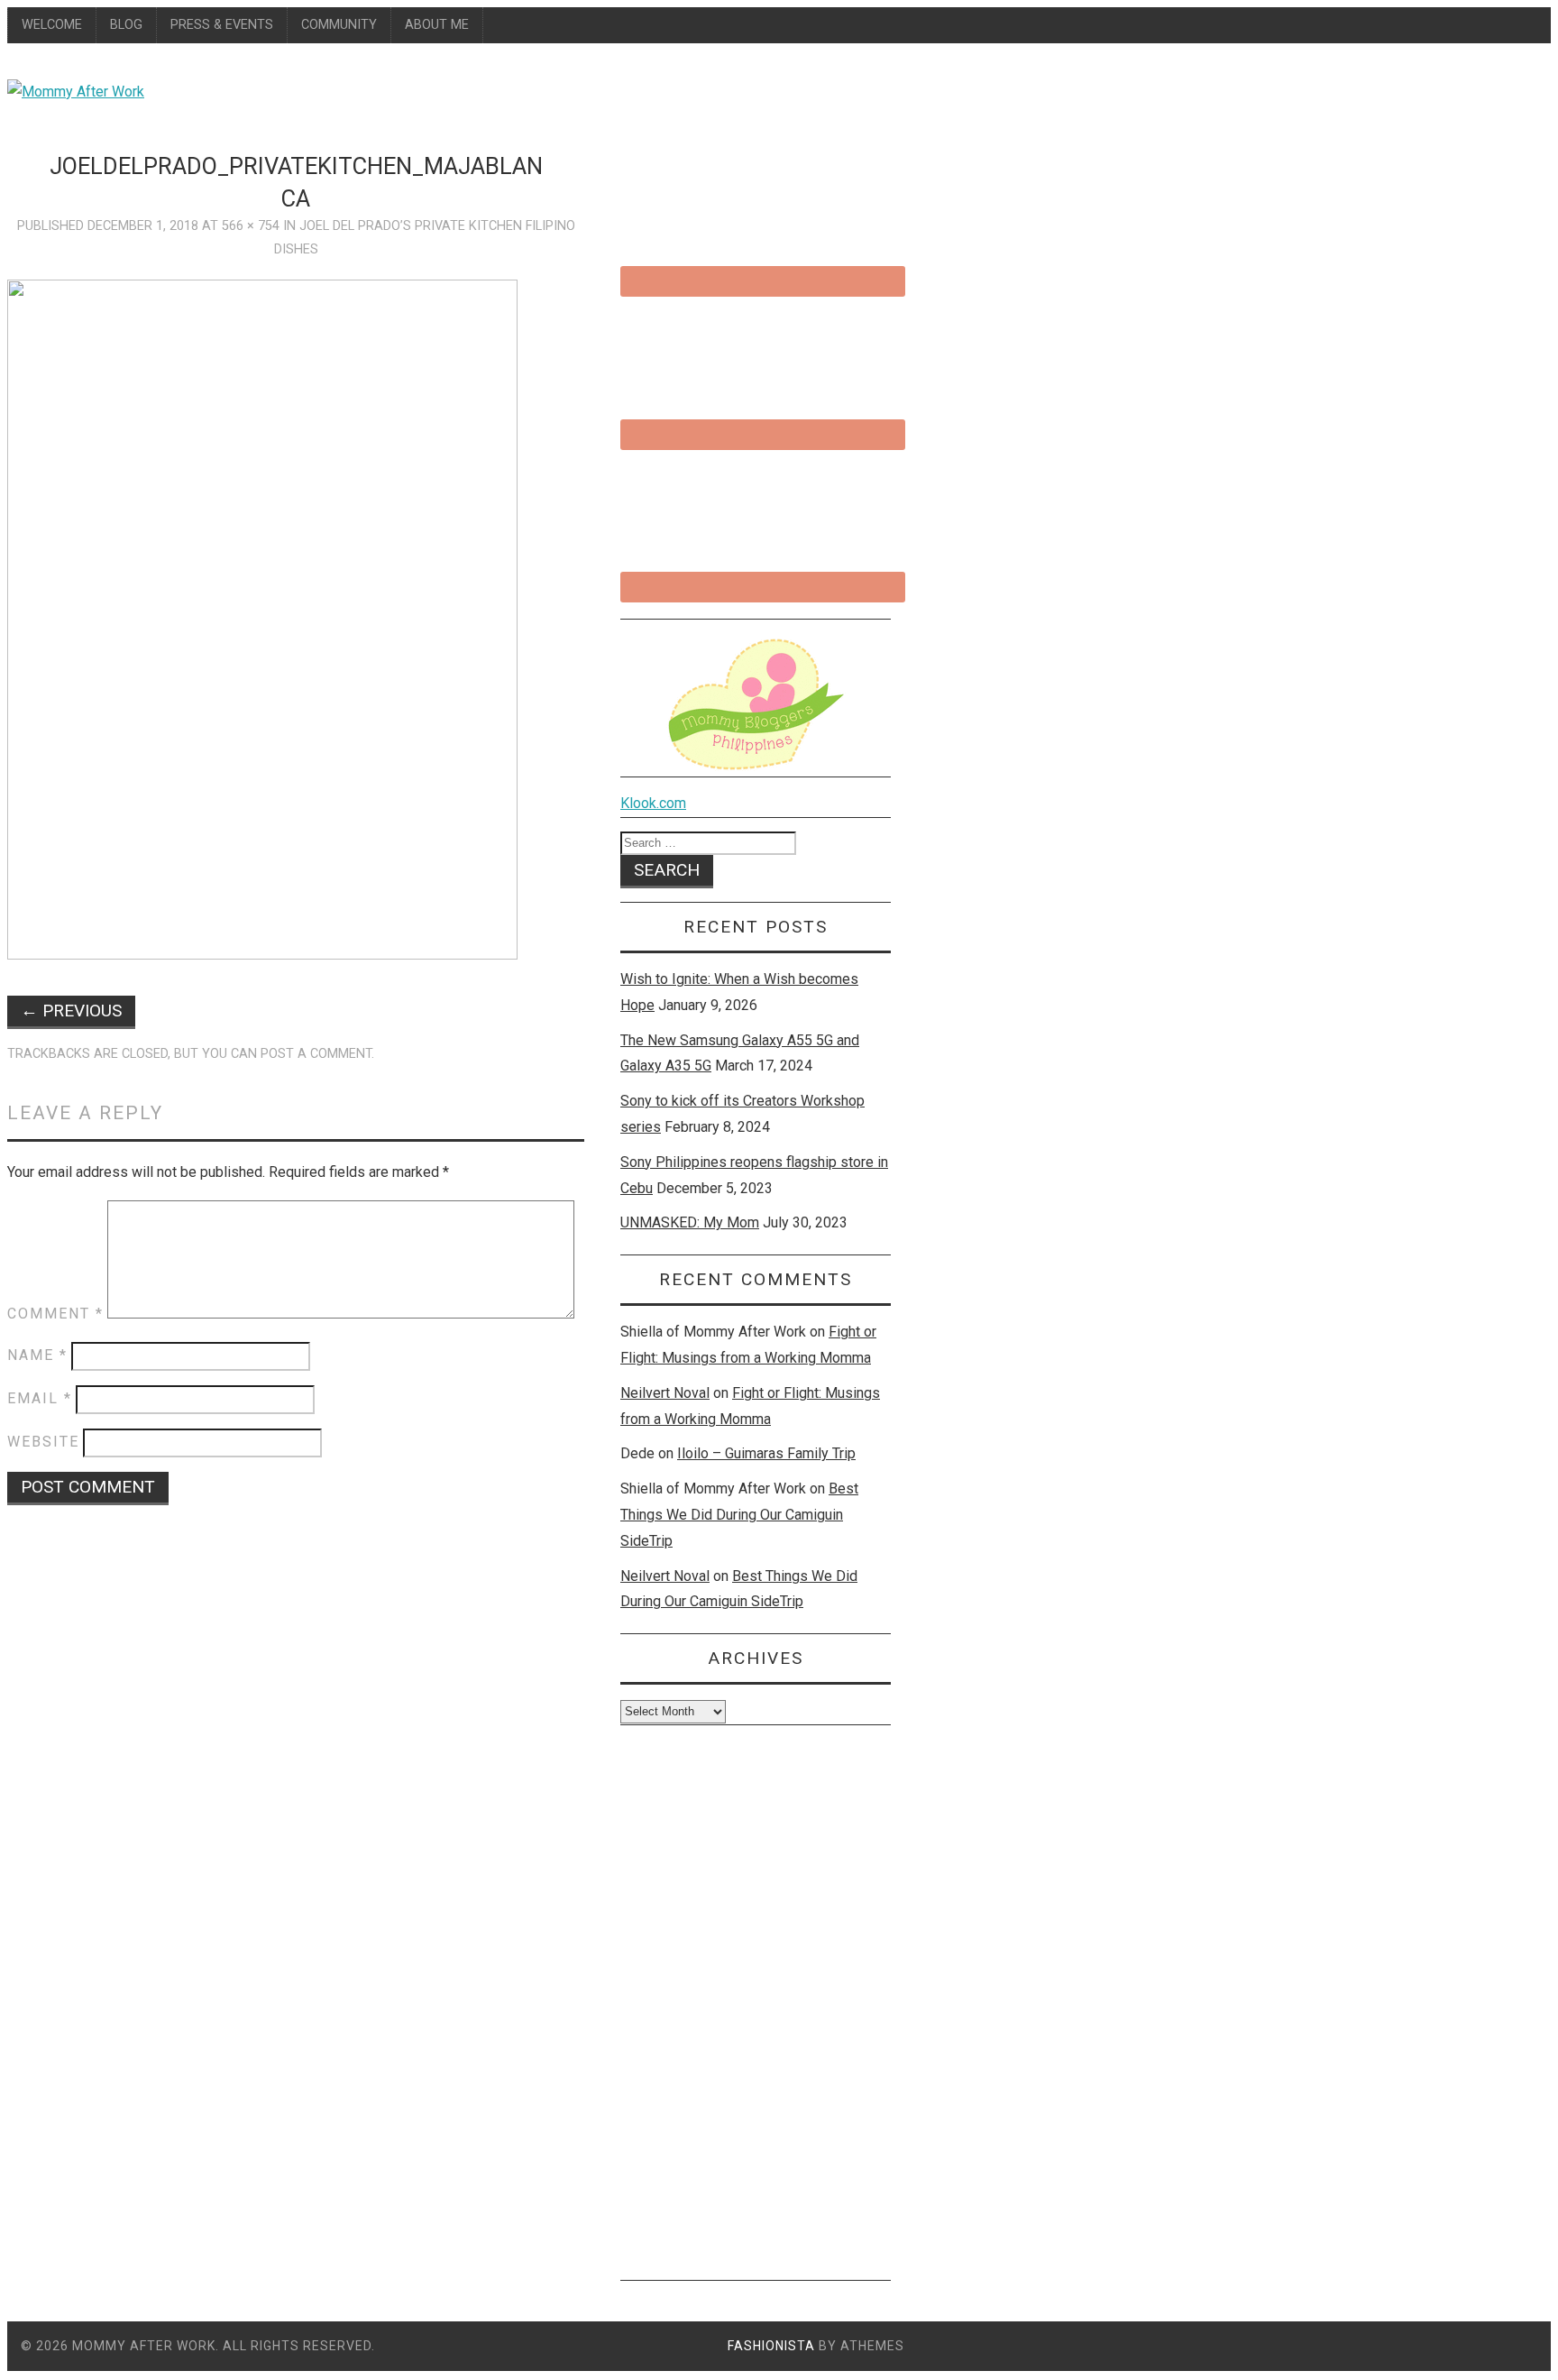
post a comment (316, 1054)
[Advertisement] (756, 2009)
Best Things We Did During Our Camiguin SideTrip (739, 1515)
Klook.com (653, 803)
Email (40, 1398)
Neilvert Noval (665, 1393)
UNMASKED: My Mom (690, 1222)
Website (43, 1442)
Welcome (52, 25)
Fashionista (771, 2346)
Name (37, 1355)
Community (339, 25)
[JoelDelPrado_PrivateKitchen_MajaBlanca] (262, 955)
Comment (55, 1314)
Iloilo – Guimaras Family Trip (766, 1453)
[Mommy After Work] (76, 92)
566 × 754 (251, 226)
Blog (126, 25)
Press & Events (222, 25)
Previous (71, 1011)
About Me (437, 25)
